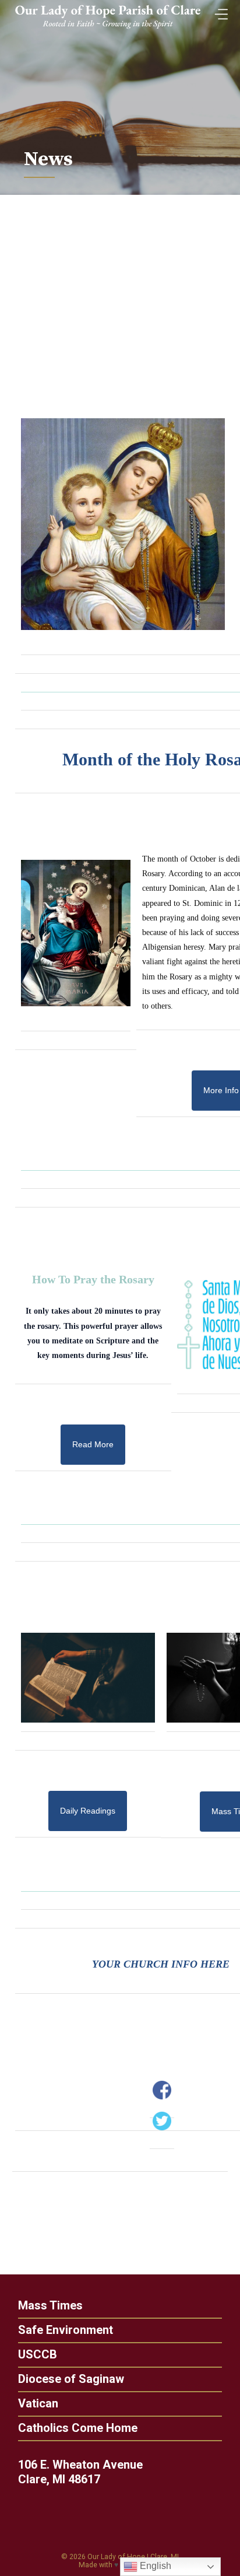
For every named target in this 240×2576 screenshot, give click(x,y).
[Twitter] (162, 2121)
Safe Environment (66, 2330)
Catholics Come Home (78, 2428)
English (154, 2566)
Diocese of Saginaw (71, 2379)
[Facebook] (162, 2090)
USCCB (38, 2354)
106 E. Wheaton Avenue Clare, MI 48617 (80, 2472)
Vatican (38, 2403)
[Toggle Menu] (218, 11)
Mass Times (50, 2305)
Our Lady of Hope (116, 2557)
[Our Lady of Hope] (108, 30)
